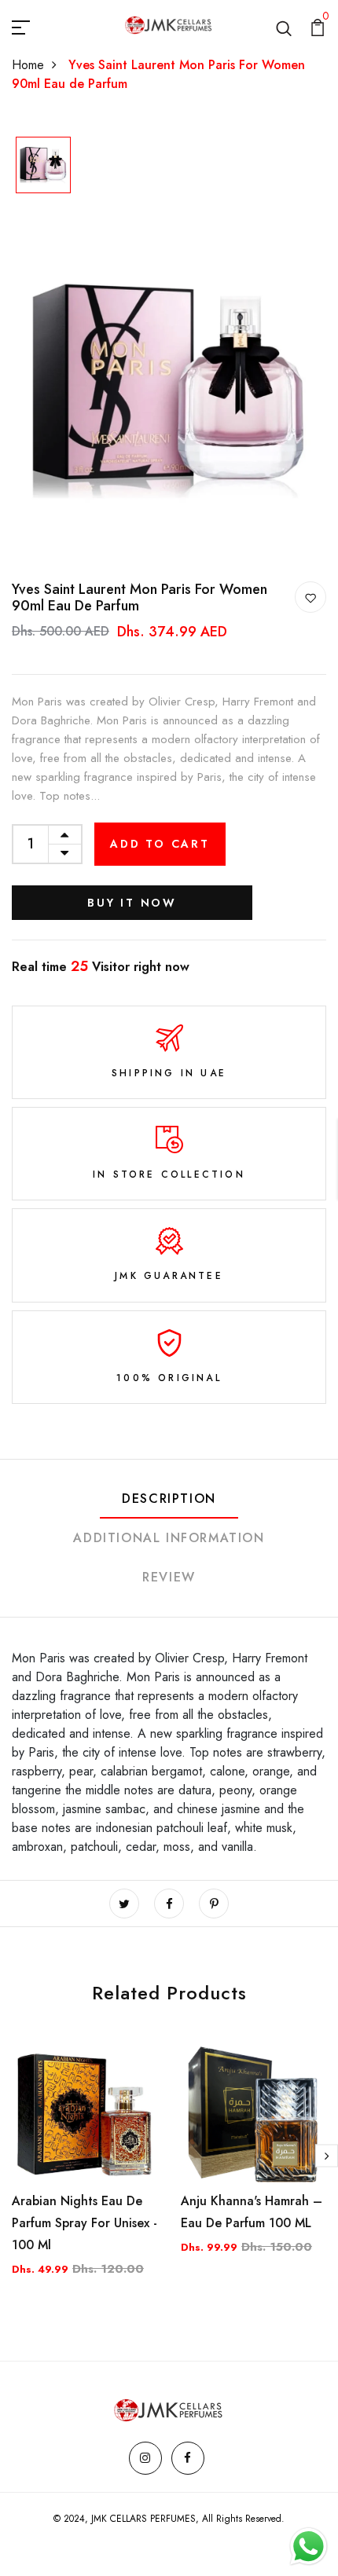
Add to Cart (160, 844)
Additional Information (169, 1538)
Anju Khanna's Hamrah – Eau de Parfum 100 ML (252, 2212)
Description (169, 1499)
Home (28, 65)
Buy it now (132, 903)
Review (169, 1577)
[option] (43, 167)
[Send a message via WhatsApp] (309, 2547)
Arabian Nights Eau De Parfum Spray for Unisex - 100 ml (84, 2223)
